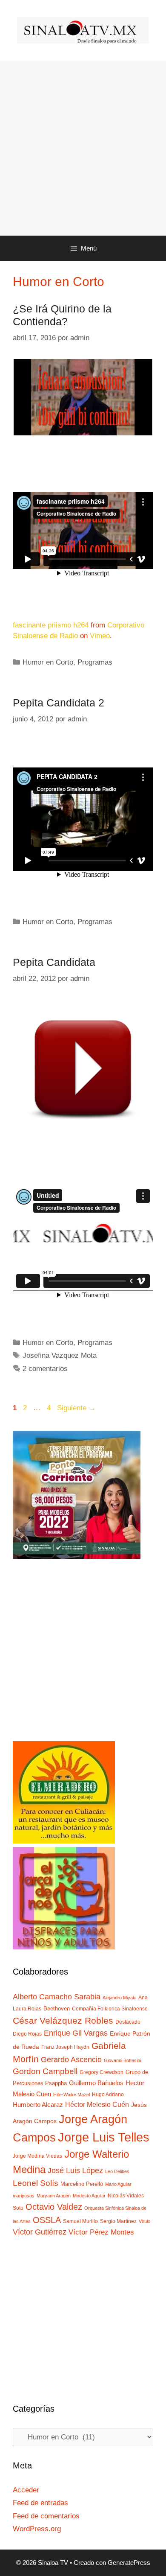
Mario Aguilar (118, 2184)
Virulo (145, 2221)
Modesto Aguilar (89, 2196)
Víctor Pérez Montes (101, 2232)
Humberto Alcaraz (38, 2105)
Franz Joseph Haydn (65, 2047)
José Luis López (75, 2170)
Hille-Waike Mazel (72, 2095)
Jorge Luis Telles (104, 2137)
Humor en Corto (48, 662)
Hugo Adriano (108, 2095)
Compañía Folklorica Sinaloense (110, 2009)
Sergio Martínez (118, 2221)
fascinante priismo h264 (51, 625)
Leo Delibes (117, 2171)
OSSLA (47, 2220)
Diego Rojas (27, 2034)
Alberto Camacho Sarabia (57, 1997)
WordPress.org (37, 2529)
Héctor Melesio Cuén (97, 2104)
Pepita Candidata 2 (59, 703)
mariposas (24, 2196)
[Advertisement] (83, 148)
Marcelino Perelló (82, 2184)
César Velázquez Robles (63, 2020)
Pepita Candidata (54, 962)
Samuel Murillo (80, 2221)
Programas (95, 662)
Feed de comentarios (46, 2516)
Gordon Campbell (45, 2071)
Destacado (128, 2022)
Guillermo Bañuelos (96, 2083)
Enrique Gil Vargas (76, 2033)
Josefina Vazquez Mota (60, 1355)
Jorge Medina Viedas (37, 2156)
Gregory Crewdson (102, 2072)
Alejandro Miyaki (119, 1998)
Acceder (26, 2490)
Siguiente (76, 1408)
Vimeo (100, 636)
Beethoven (57, 2009)
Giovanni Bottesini (122, 2060)
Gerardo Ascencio (71, 2060)
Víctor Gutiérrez (40, 2232)
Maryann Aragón (54, 2196)
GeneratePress (129, 2563)
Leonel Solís (36, 2183)
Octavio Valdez (54, 2207)
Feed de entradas (40, 2503)
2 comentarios (45, 1369)
